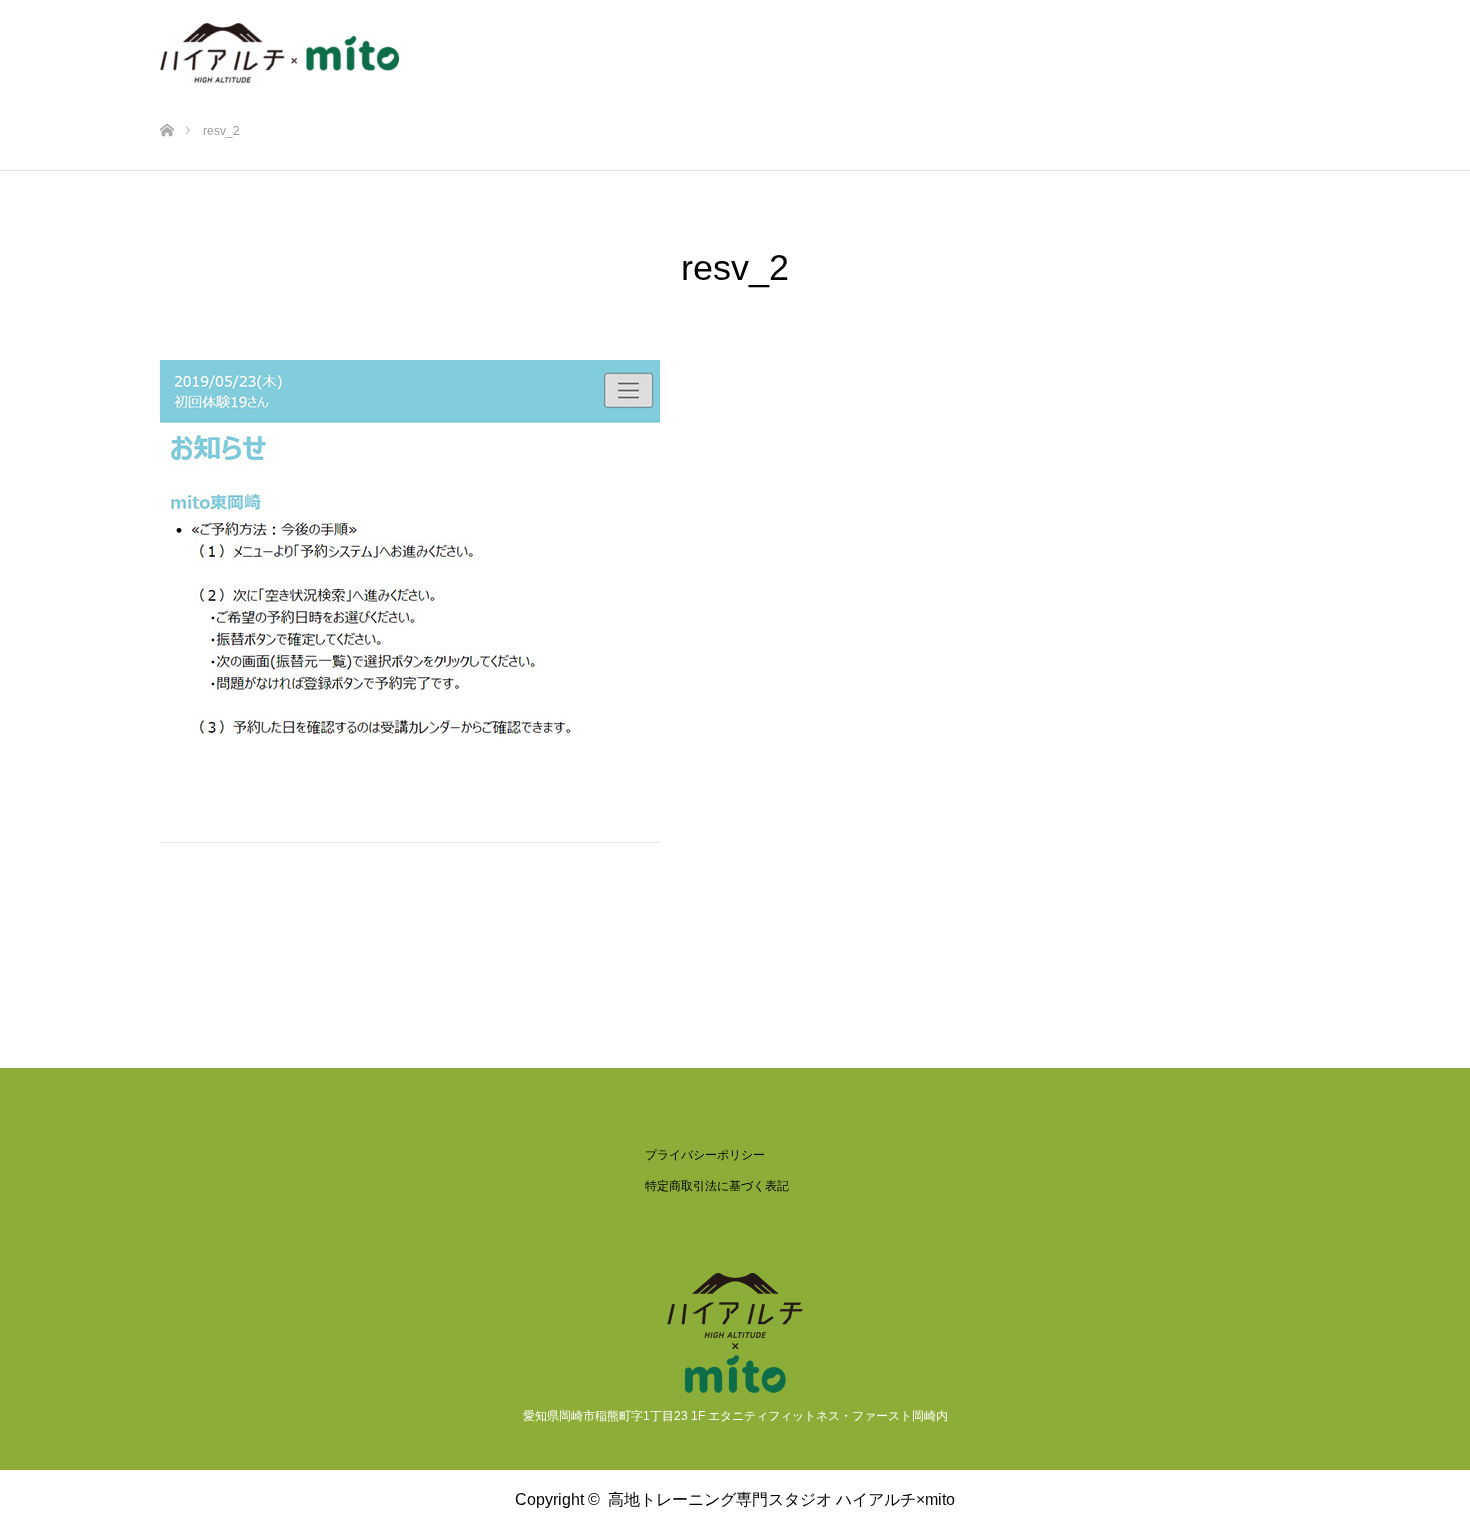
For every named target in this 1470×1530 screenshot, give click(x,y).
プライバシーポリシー (705, 1155)
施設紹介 (738, 44)
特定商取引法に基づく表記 (717, 1186)
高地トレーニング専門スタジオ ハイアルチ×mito (781, 1499)
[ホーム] (166, 97)
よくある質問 (1242, 44)
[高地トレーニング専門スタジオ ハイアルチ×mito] (279, 44)
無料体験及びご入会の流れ (906, 44)
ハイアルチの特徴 (602, 44)
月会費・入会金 (1098, 44)
